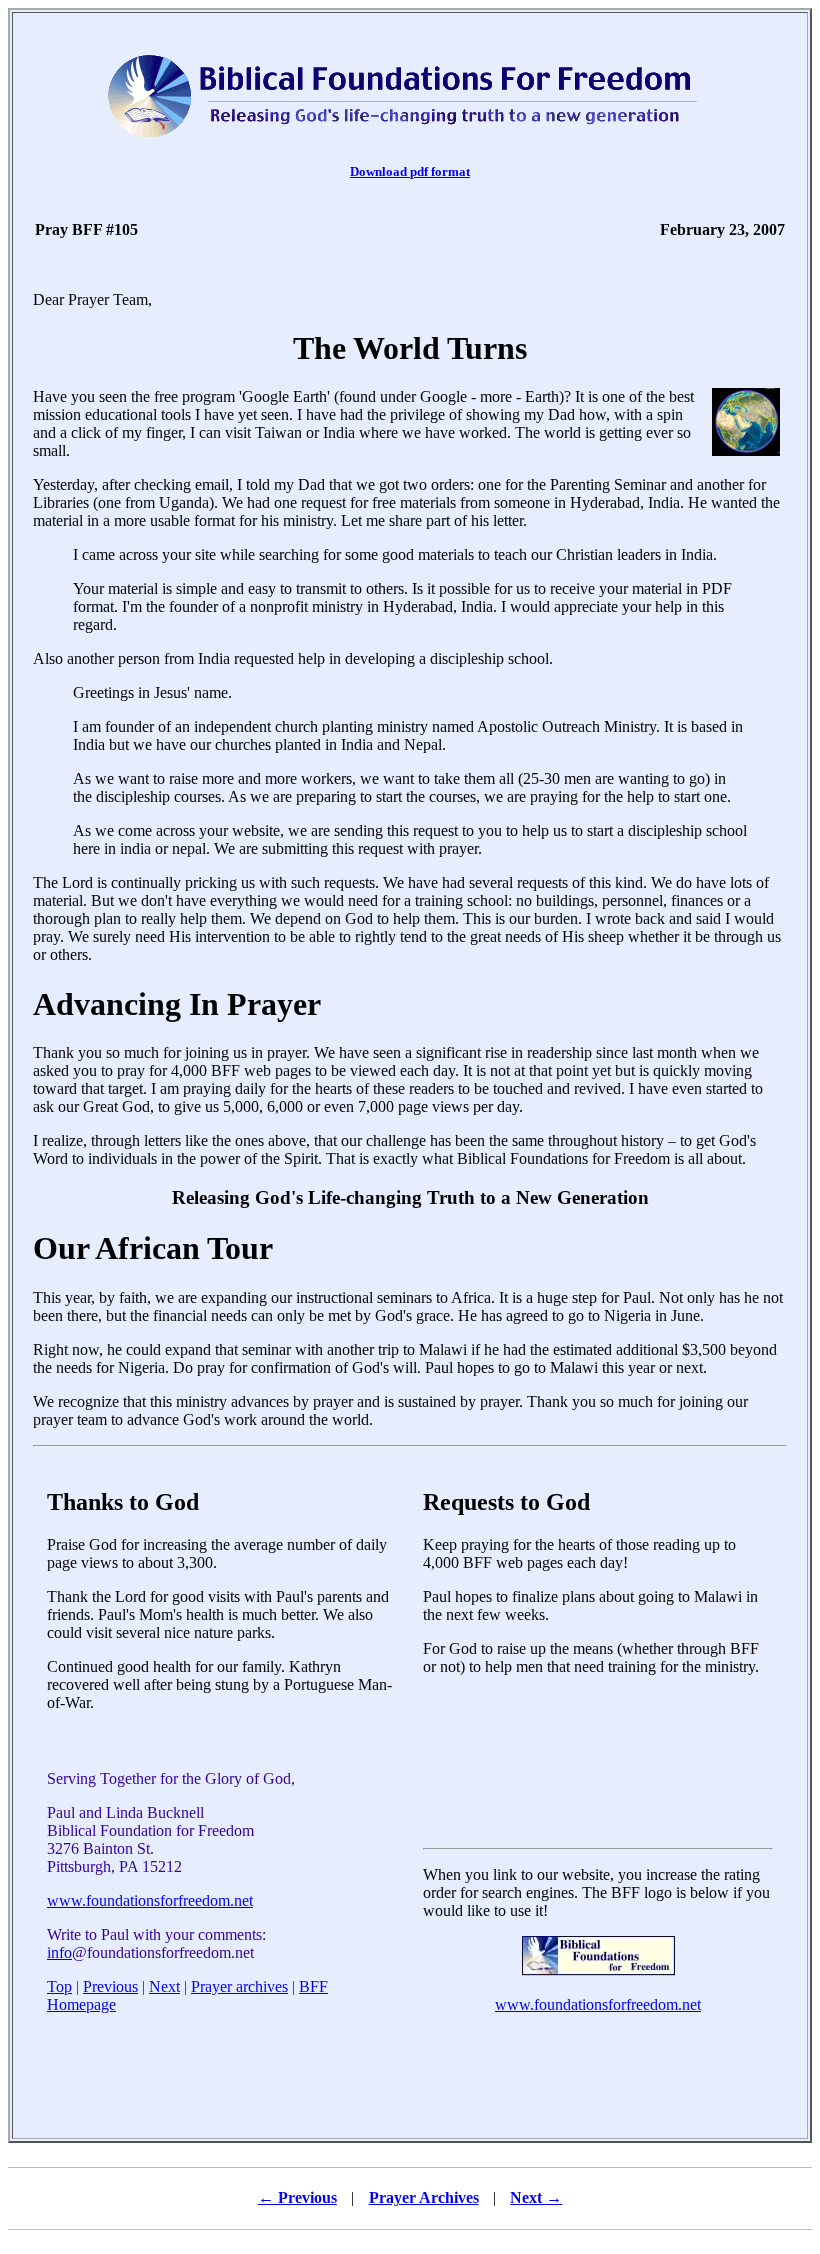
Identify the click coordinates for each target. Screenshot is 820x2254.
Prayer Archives (424, 2197)
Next (164, 1986)
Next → (536, 2197)
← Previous (297, 2197)
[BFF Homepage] (598, 1970)
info (59, 1952)
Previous (110, 1986)
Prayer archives (239, 1986)
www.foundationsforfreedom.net (150, 1900)
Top (59, 1986)
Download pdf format (410, 171)
